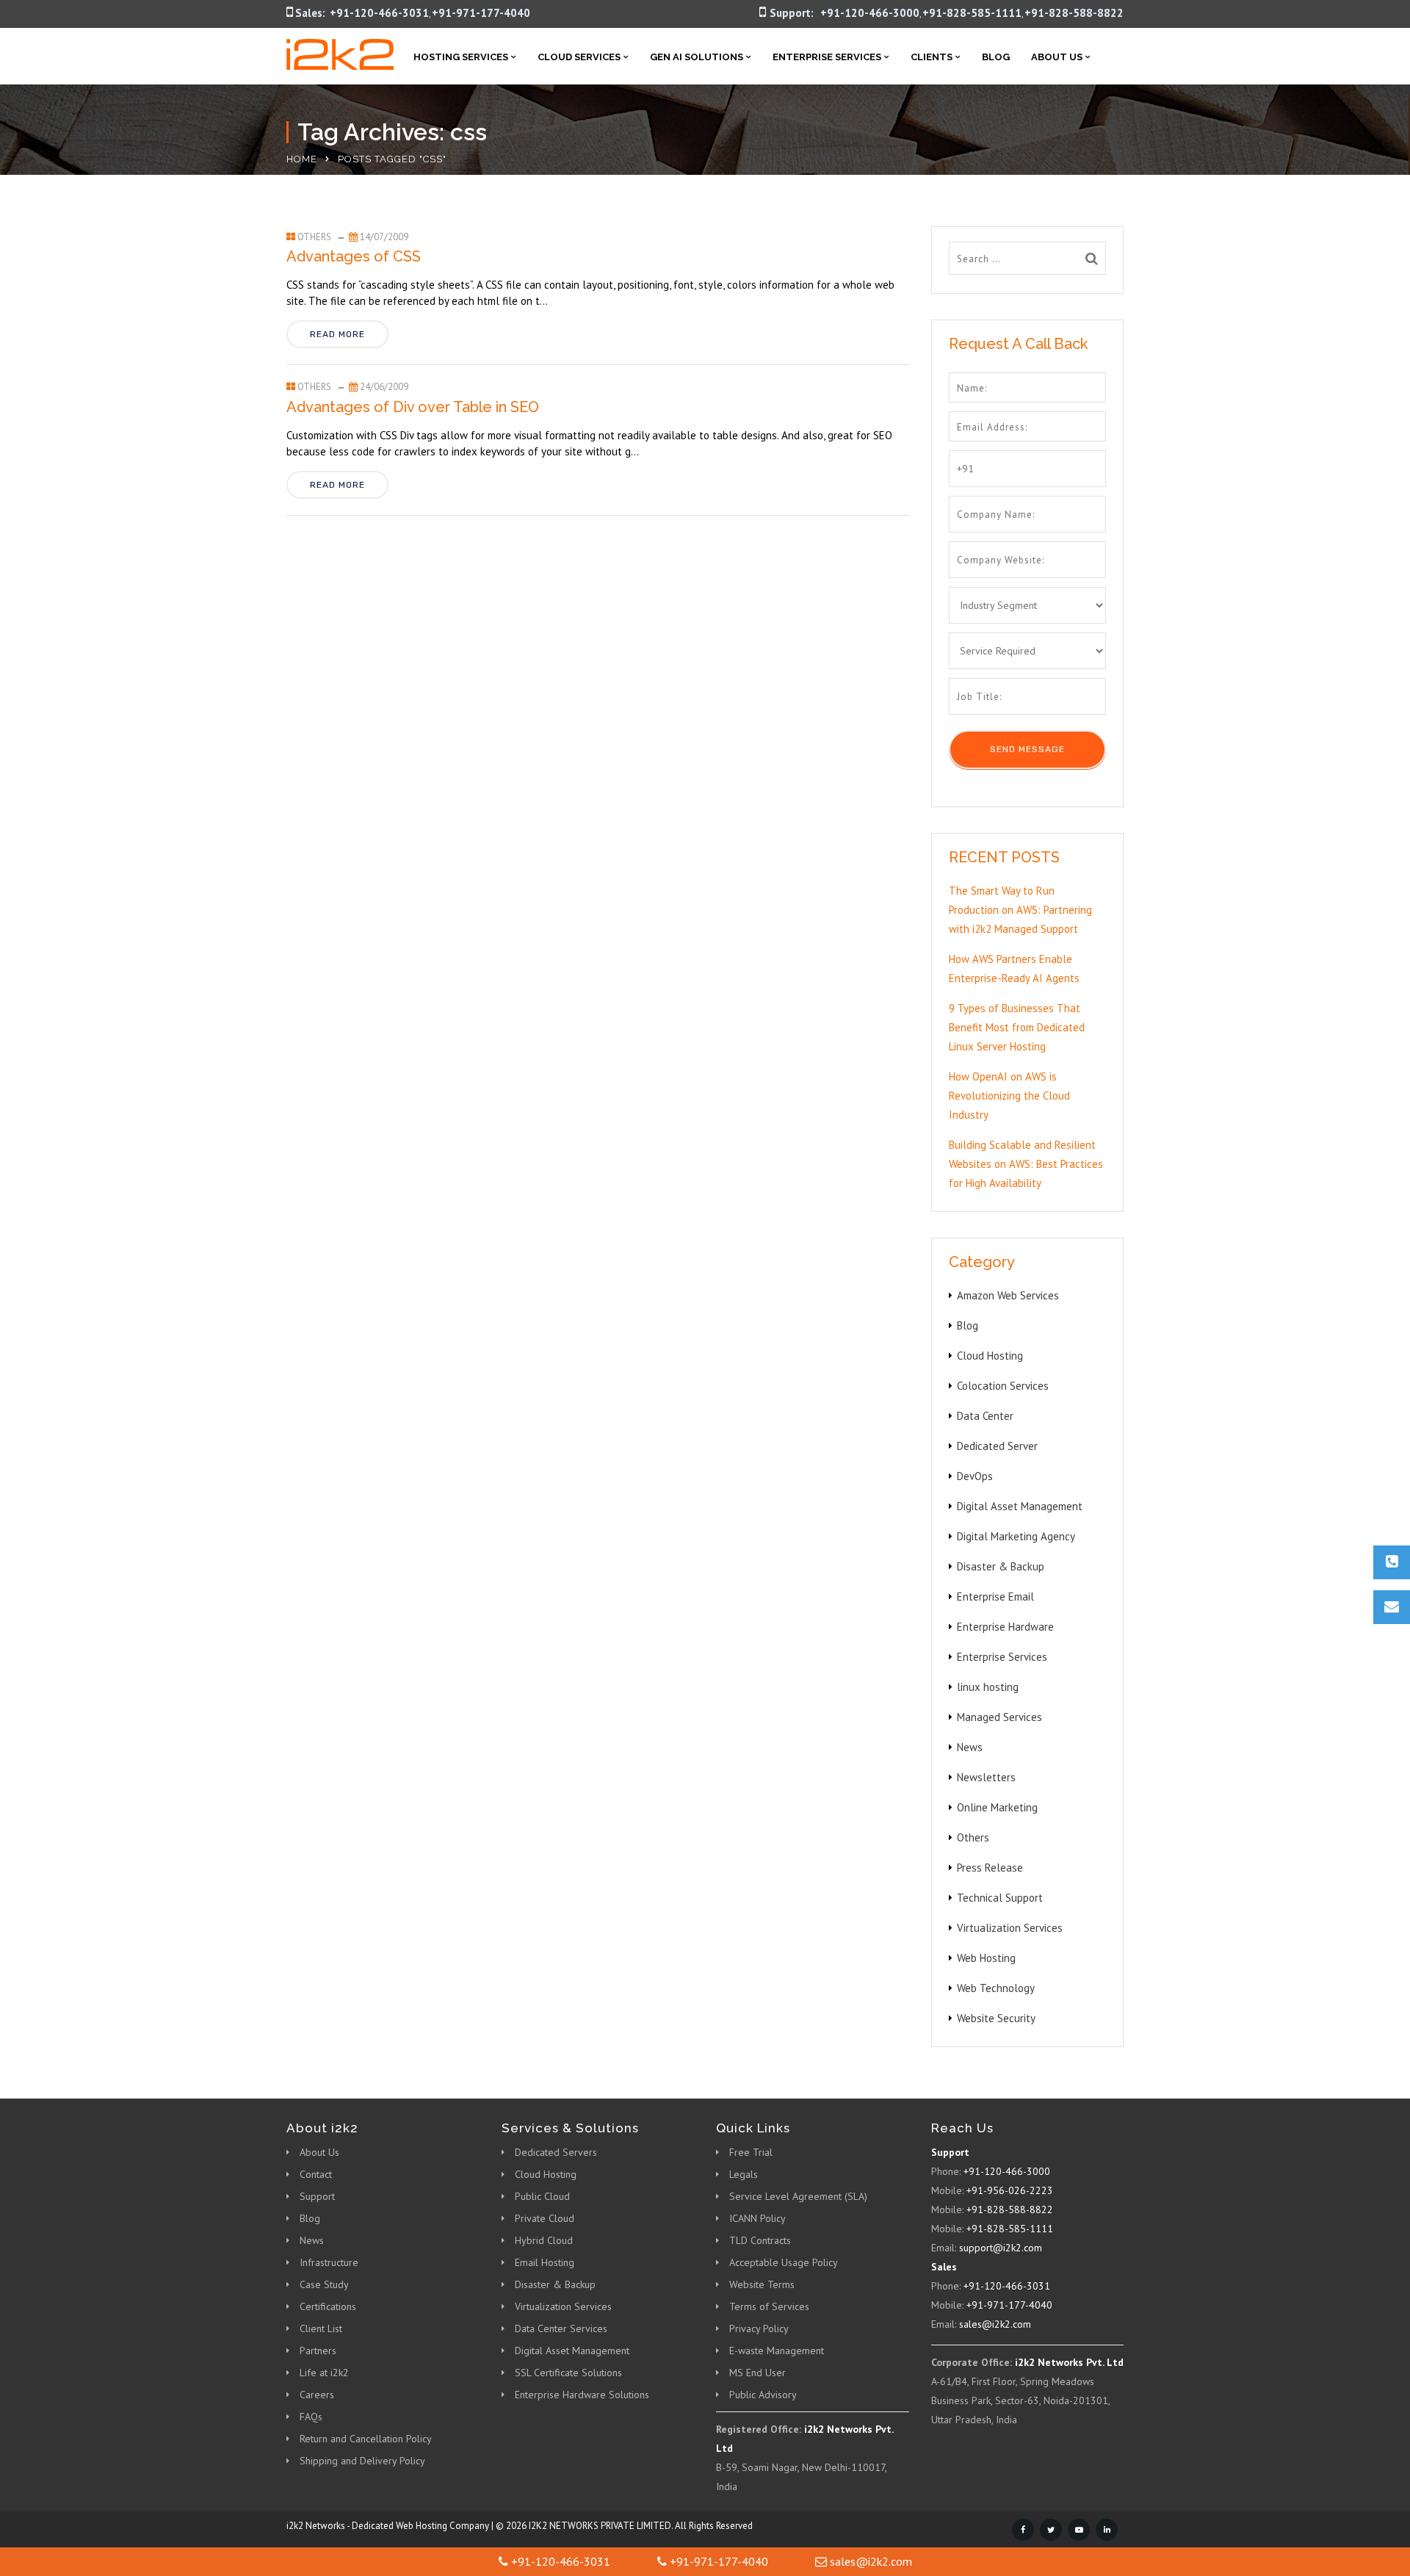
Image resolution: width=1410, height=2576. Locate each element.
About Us (1057, 57)
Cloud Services (579, 57)
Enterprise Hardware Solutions (582, 2395)
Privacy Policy (759, 2328)
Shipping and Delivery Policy (362, 2461)
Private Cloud (545, 2218)
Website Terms (762, 2284)
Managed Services (999, 1717)
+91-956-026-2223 (1010, 2190)
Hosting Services (461, 57)
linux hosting (988, 1687)
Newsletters (986, 1777)
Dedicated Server (997, 1446)
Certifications (328, 2306)
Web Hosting (986, 1958)
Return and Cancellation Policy (366, 2439)
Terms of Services (769, 2306)
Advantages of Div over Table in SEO (413, 407)
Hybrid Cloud (544, 2240)
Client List (321, 2328)
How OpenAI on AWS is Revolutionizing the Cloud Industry (1009, 1096)
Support (317, 2196)
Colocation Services (1003, 1386)
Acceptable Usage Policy (784, 2262)
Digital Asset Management (1020, 1506)
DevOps (975, 1476)
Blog (996, 57)
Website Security (996, 2018)
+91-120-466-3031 (379, 13)
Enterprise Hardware (1005, 1627)
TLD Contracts (760, 2240)
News (970, 1747)
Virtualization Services (1010, 1928)
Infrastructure (329, 2262)
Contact (316, 2174)
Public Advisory (763, 2395)
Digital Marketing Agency (1016, 1536)
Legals (744, 2174)
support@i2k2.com (1001, 2248)
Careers (317, 2395)
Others (314, 237)
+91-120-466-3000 (870, 13)
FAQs (311, 2417)
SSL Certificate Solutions (568, 2373)
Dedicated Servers (556, 2152)
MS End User (758, 2373)
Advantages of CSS (354, 256)
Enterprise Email (995, 1597)
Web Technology (996, 1988)
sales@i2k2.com (995, 2324)
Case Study (324, 2284)
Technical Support (1000, 1898)
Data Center (985, 1416)
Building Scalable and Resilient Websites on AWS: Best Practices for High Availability (1026, 1164)
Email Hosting (545, 2262)
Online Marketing (997, 1807)
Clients (932, 57)
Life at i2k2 (324, 2373)
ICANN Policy (758, 2218)
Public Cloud (542, 2196)
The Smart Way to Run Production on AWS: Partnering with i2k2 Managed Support (1020, 910)
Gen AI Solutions (697, 57)
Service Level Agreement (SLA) (798, 2196)
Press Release (990, 1868)
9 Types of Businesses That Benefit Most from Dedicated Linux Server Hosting (1017, 1027)
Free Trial (751, 2152)
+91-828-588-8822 (1074, 13)
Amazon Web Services (1008, 1295)
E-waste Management (777, 2350)
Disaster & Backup (1001, 1566)
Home (302, 159)
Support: (792, 13)
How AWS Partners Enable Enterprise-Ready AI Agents (1014, 968)
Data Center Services (561, 2328)
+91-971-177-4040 (481, 13)
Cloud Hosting (990, 1356)
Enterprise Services (827, 57)
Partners (318, 2350)
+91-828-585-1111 (972, 13)
